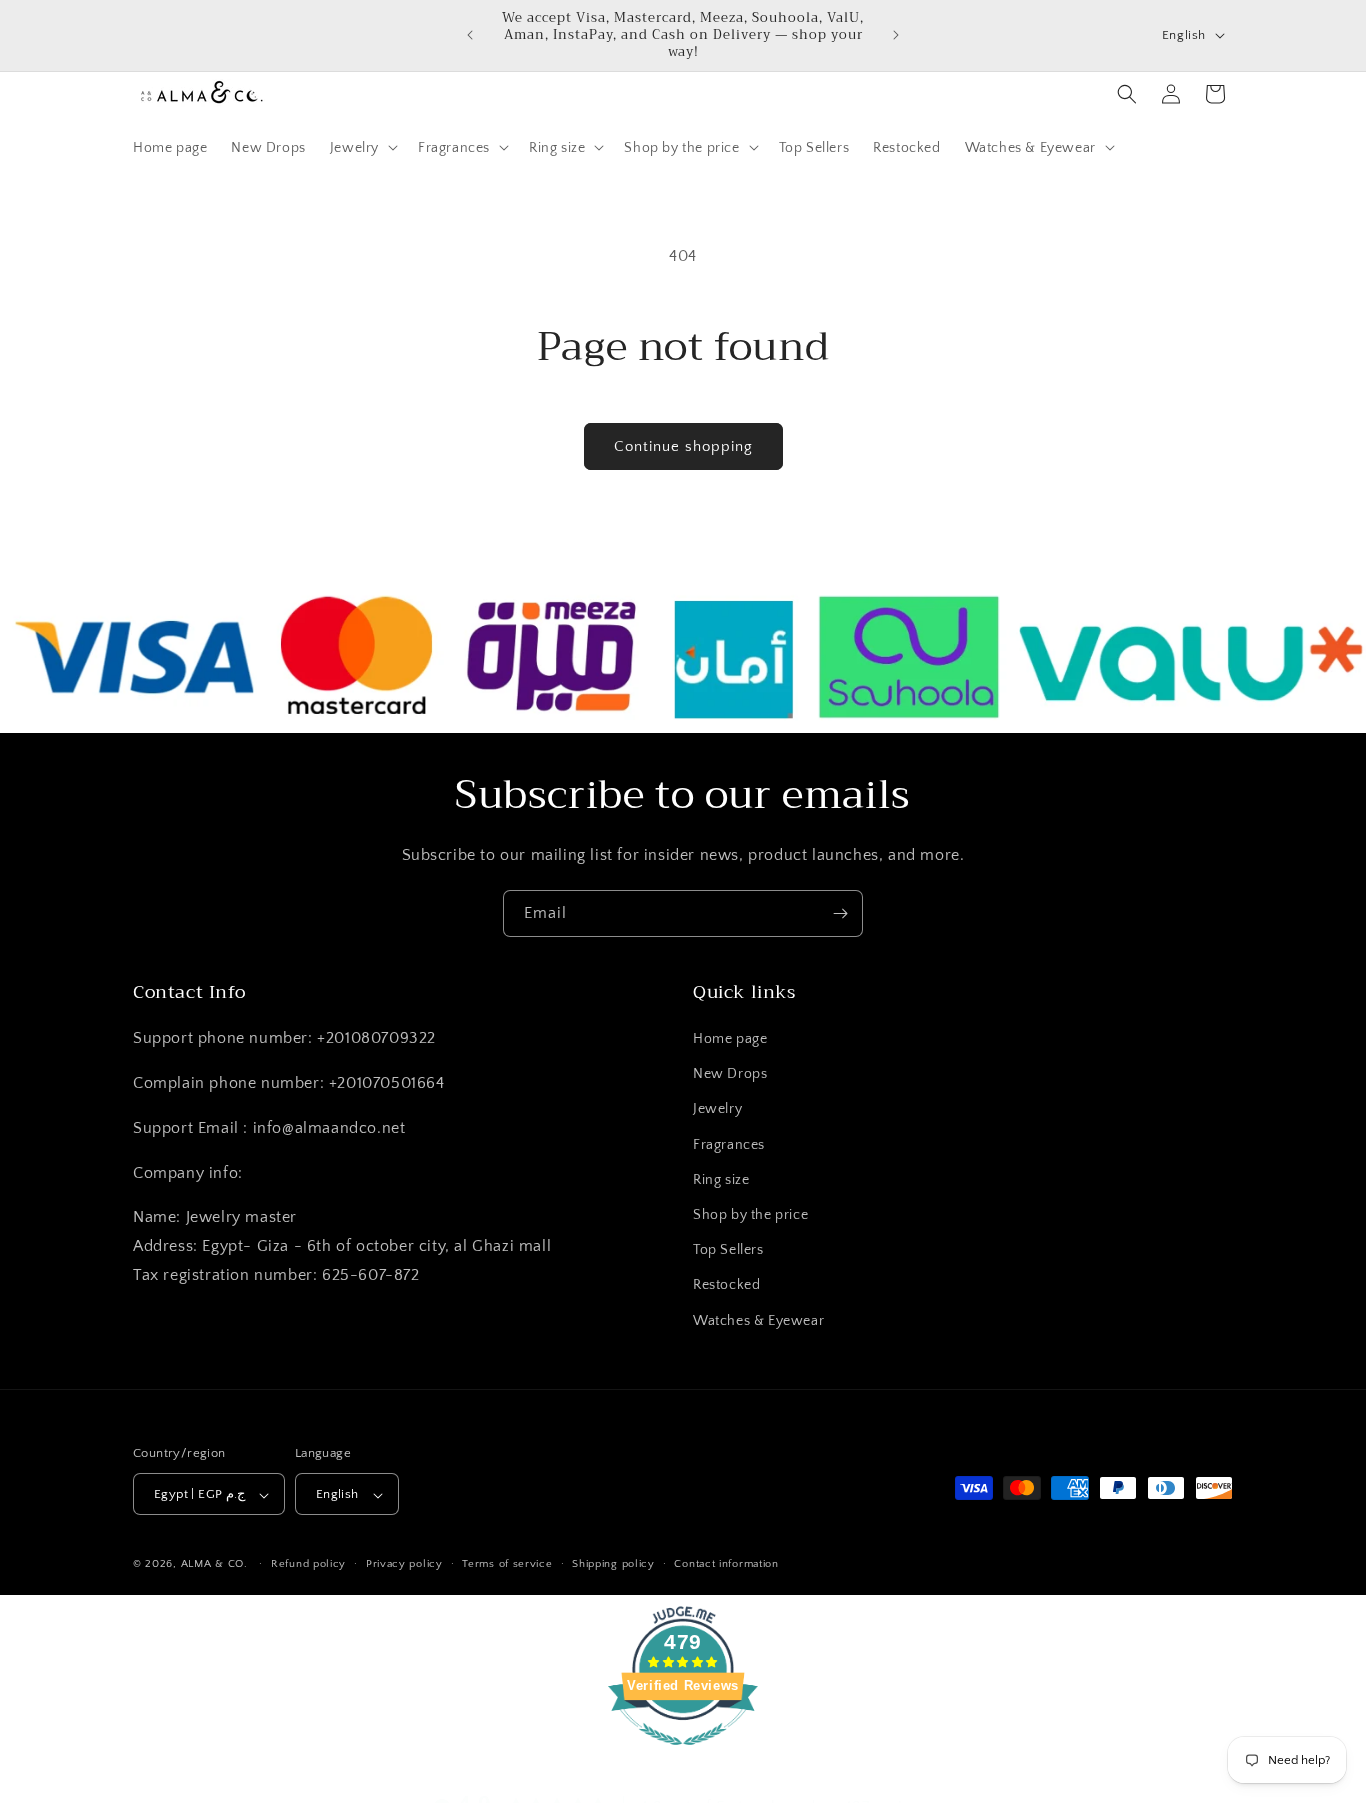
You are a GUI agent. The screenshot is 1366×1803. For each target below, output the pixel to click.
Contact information (726, 1565)
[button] (362, 147)
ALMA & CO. (214, 1565)
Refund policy (308, 1565)
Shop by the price (750, 1216)
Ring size (721, 1180)
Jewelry (717, 1110)
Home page (730, 1040)
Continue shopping (683, 446)
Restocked (726, 1286)
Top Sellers (728, 1251)
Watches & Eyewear (758, 1321)
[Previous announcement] (470, 35)
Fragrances (729, 1145)
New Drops (730, 1075)
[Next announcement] (896, 35)
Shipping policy (613, 1565)
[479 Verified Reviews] (683, 1756)
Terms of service (507, 1565)
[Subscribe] (840, 913)
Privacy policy (404, 1565)
